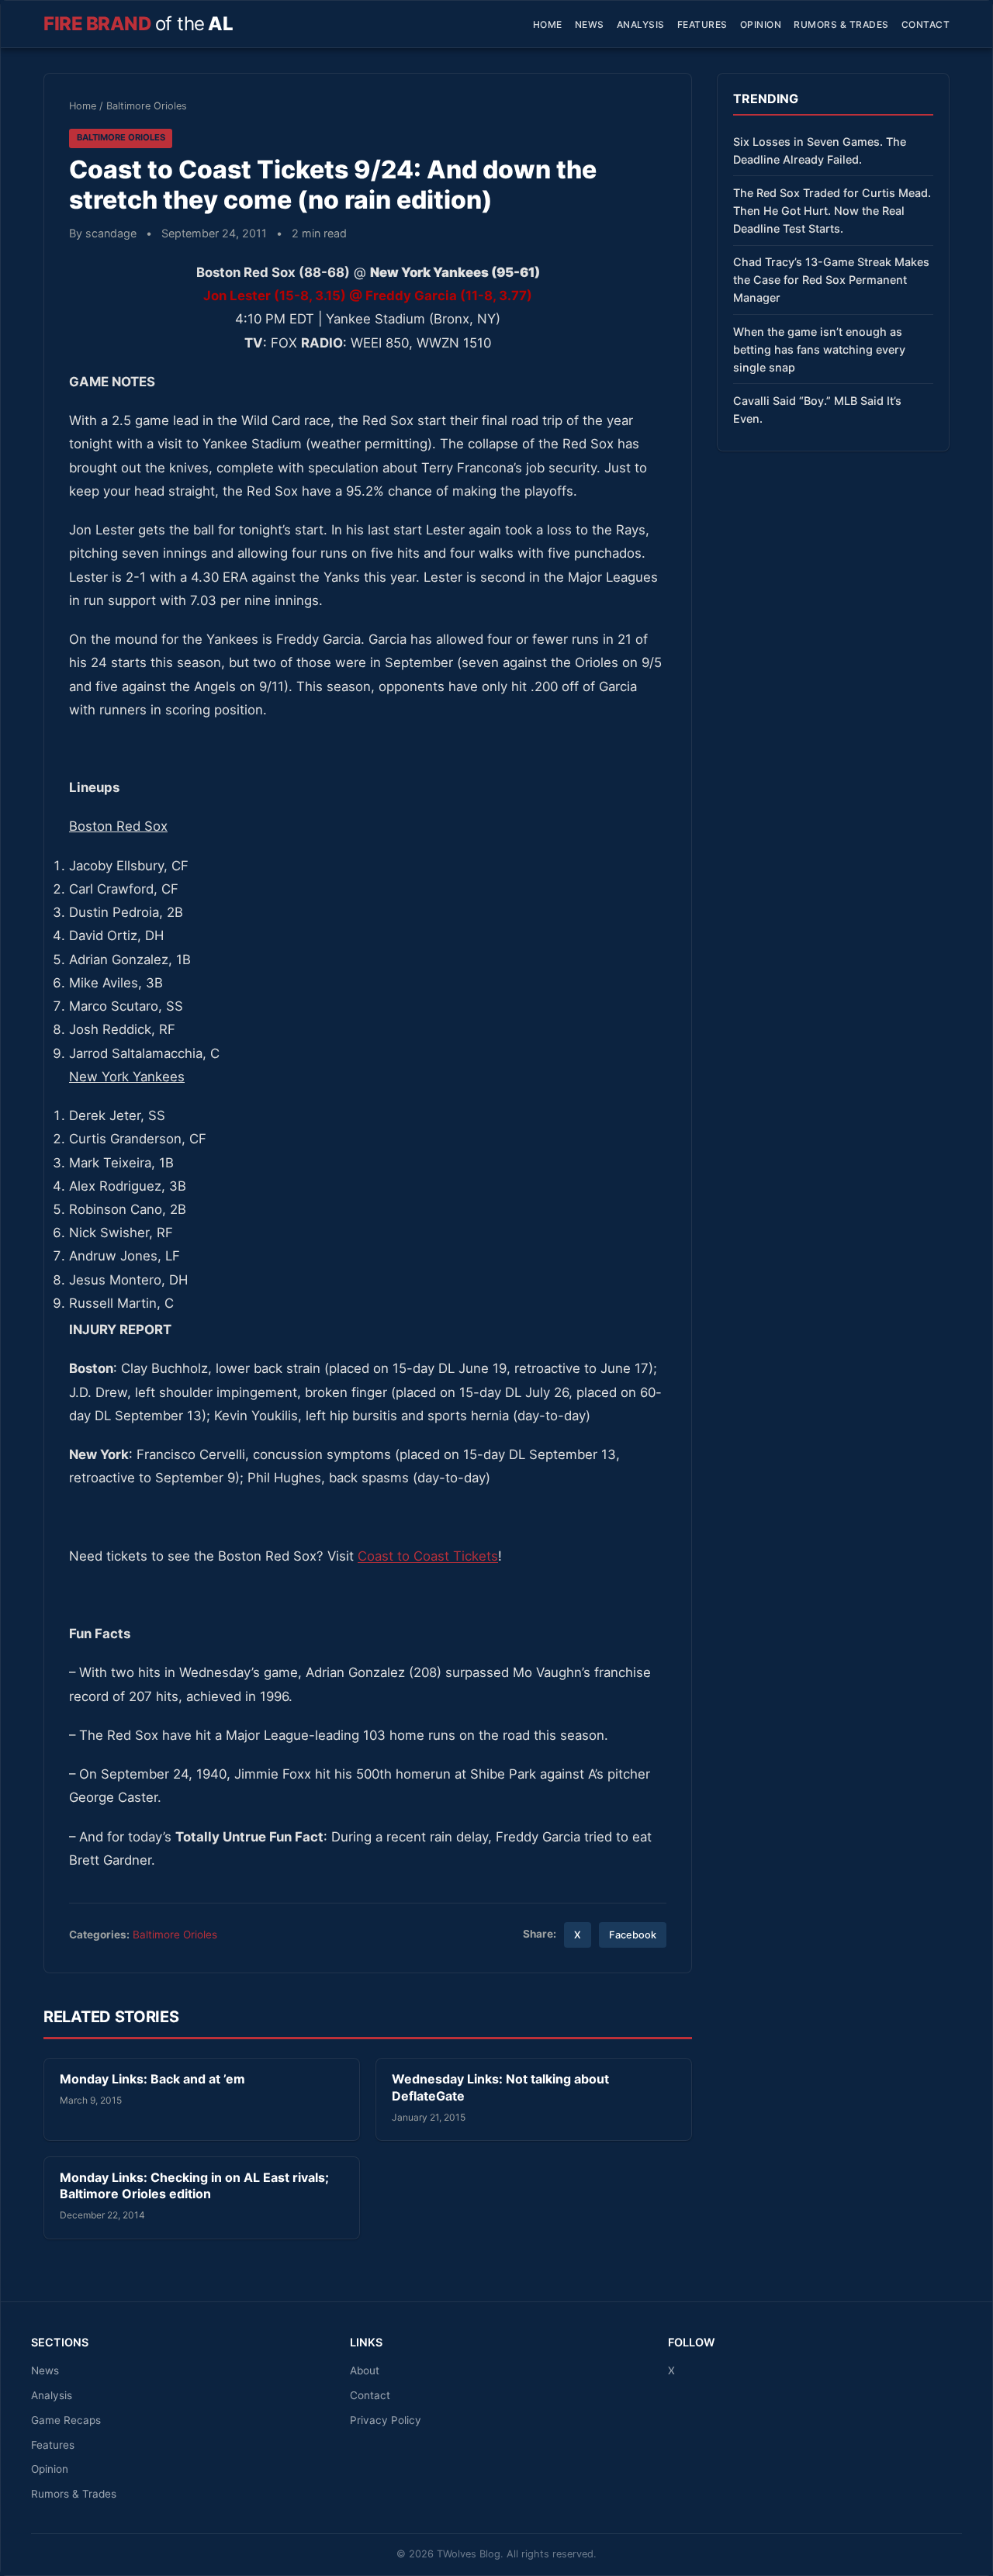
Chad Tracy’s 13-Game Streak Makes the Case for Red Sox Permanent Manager (831, 280)
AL (138, 24)
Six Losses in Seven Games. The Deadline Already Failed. (820, 150)
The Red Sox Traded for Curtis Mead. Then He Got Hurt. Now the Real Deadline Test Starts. (832, 211)
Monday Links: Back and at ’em (152, 2079)
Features (702, 24)
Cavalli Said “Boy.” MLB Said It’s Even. (817, 410)
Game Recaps (66, 2420)
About (365, 2370)
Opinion (761, 24)
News (590, 24)
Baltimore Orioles (147, 106)
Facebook (633, 1935)
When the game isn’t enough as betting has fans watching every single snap (819, 349)
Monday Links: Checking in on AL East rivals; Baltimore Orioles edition (194, 2186)
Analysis (641, 24)
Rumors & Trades (841, 24)
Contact (926, 24)
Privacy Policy (386, 2420)
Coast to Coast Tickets (428, 1556)
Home (548, 24)
